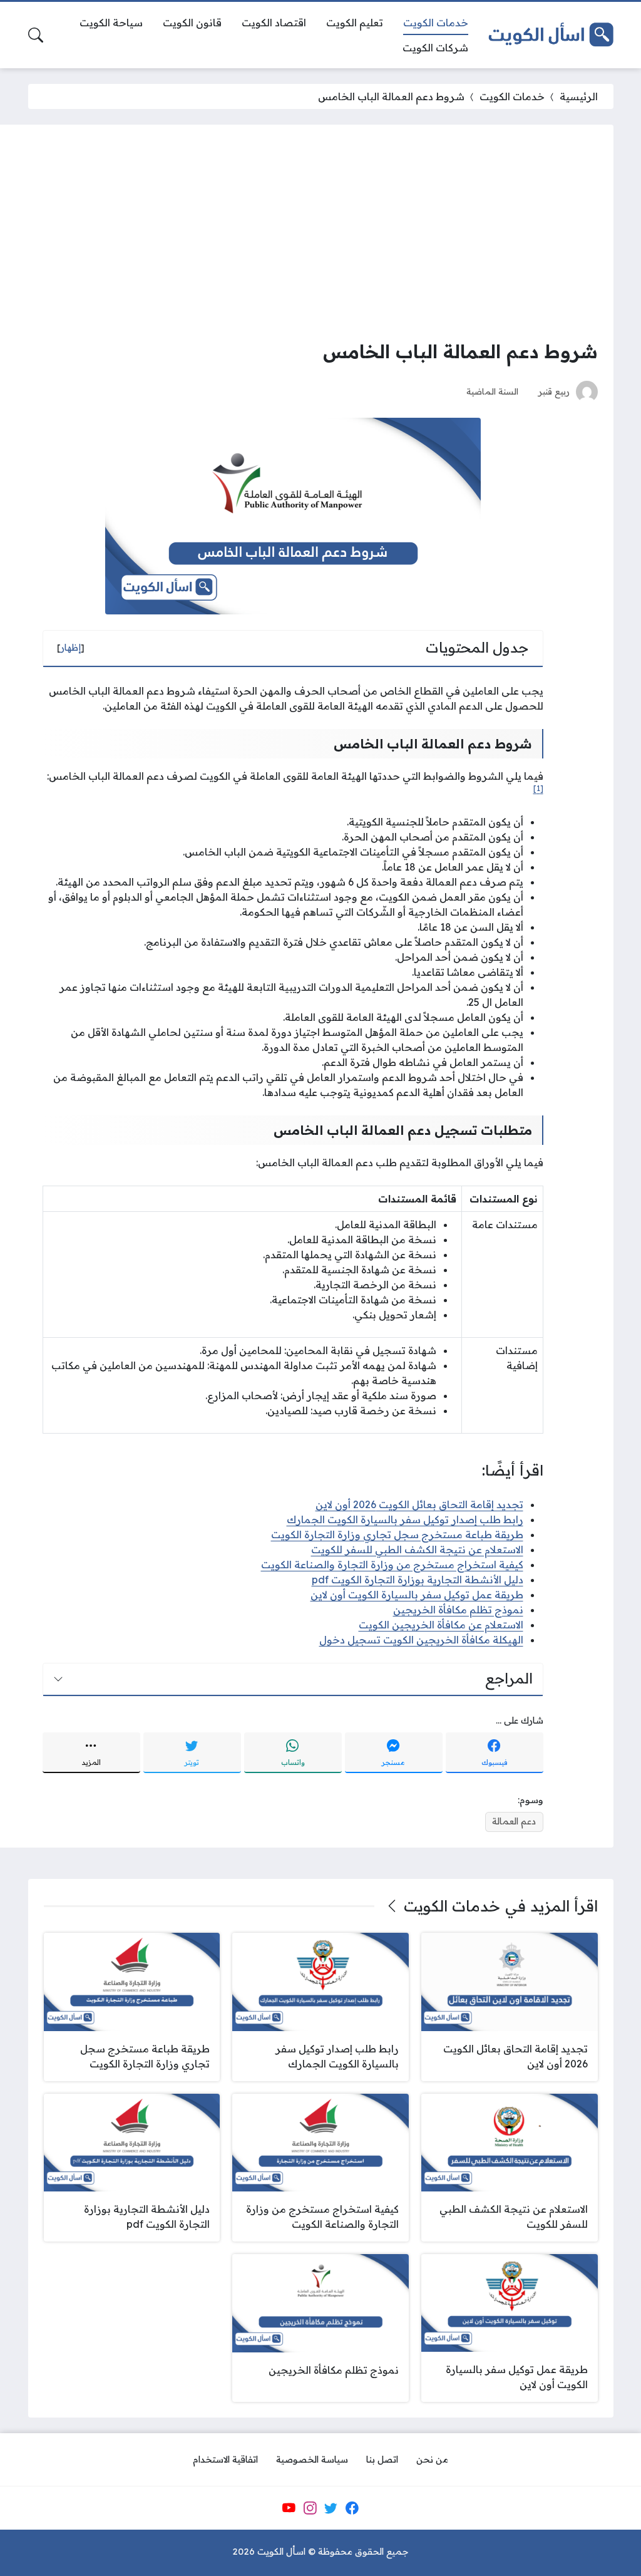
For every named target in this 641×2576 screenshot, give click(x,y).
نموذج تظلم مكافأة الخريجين (458, 1610)
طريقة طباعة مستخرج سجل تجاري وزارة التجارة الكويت (397, 1534)
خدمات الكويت (512, 96)
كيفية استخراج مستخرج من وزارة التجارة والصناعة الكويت (392, 1565)
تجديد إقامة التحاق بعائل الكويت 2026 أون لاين (419, 1504)
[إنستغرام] (310, 2508)
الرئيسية (579, 96)
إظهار (71, 648)
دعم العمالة (514, 1821)
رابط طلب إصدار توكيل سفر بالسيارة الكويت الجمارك (405, 1519)
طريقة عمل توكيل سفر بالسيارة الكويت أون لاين (417, 1595)
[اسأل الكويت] (551, 35)
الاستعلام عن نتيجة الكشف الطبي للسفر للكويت (417, 1549)
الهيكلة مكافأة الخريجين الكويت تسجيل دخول (421, 1640)
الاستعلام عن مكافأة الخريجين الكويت (441, 1625)
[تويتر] (331, 2508)
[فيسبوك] (352, 2508)
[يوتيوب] (289, 2508)
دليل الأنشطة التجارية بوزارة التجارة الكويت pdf (418, 1580)
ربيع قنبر (554, 391)
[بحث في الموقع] (36, 35)
